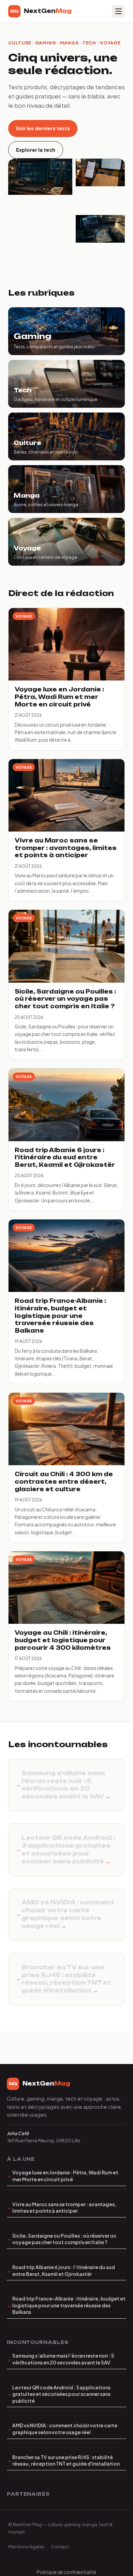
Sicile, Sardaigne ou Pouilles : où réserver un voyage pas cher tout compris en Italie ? (64, 2239)
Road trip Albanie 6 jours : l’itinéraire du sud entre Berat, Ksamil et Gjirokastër (64, 2270)
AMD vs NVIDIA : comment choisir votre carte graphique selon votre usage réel (68, 1914)
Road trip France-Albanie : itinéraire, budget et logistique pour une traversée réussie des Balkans (69, 2305)
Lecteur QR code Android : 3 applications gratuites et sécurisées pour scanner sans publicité (68, 1849)
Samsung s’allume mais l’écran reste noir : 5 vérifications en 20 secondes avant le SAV (63, 1785)
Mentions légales (26, 2546)
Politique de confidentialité (66, 2572)
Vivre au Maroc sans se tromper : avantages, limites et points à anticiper (64, 2208)
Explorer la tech (36, 150)
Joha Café (18, 2133)
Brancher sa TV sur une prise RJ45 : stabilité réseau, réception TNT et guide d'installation (66, 1979)
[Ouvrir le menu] (118, 11)
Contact (60, 2546)
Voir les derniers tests (43, 128)
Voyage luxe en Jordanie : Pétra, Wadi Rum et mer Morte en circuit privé (65, 2176)
